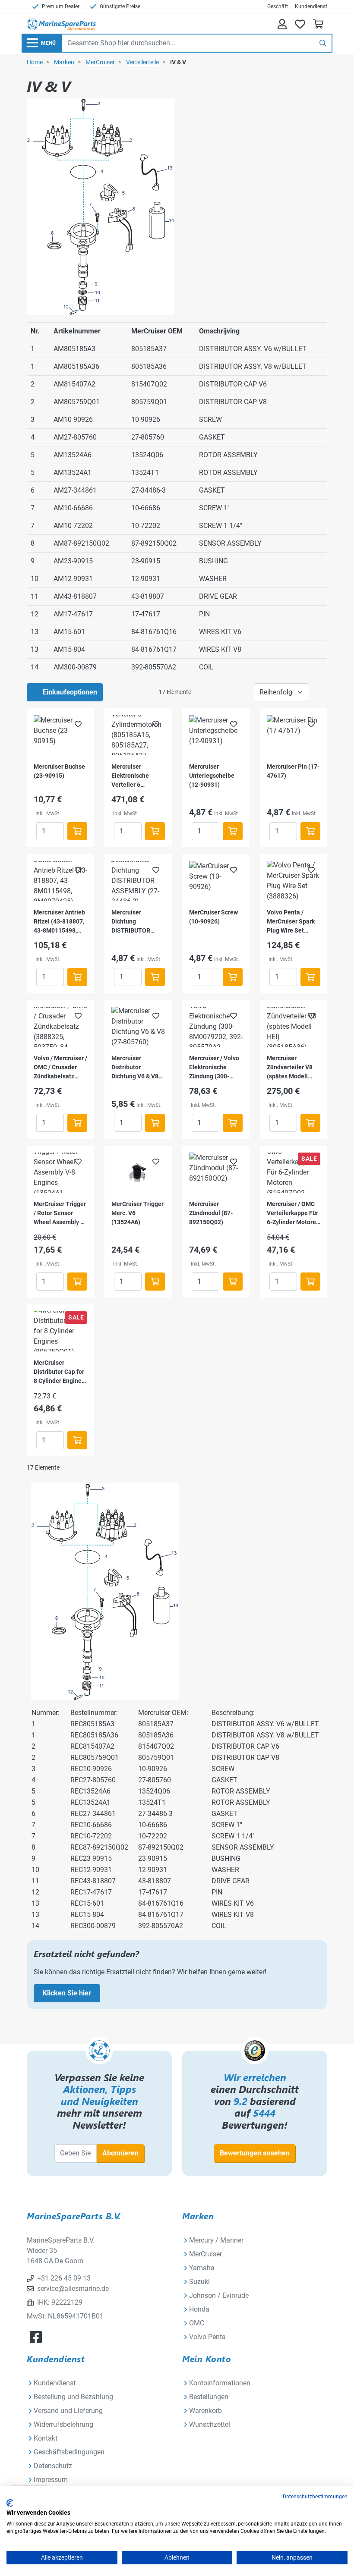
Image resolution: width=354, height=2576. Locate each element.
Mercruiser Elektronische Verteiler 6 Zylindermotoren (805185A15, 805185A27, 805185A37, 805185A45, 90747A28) (134, 776)
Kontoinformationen (220, 2383)
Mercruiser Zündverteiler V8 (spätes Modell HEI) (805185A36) (291, 1068)
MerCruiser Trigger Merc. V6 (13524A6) (137, 1213)
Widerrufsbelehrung (63, 2424)
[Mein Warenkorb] (318, 24)
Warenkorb (205, 2411)
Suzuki (199, 2282)
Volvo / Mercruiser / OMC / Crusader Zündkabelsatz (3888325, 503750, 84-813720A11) (60, 1068)
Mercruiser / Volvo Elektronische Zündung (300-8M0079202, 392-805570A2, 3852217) (214, 1068)
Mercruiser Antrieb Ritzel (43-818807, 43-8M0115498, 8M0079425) (59, 922)
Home (35, 62)
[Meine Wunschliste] (300, 24)
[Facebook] (36, 2337)
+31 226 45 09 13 (64, 2278)
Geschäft (278, 6)
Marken (64, 62)
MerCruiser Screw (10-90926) (213, 917)
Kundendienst (311, 6)
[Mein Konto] (282, 24)
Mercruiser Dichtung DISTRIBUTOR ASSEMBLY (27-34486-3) (133, 922)
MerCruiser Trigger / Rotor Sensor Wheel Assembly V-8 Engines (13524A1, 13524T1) (60, 1214)
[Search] (323, 43)
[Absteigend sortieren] (318, 692)
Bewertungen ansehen (255, 2153)
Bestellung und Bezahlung (73, 2397)
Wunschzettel (210, 2424)
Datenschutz (53, 2466)
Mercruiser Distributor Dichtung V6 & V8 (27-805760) (135, 1068)
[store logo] (61, 24)
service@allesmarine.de (73, 2289)
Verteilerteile (142, 62)
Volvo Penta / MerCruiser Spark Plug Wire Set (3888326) (291, 922)
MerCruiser (100, 62)
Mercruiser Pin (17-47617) (293, 771)
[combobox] (188, 43)
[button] (78, 724)
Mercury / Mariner (216, 2240)
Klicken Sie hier (67, 1993)
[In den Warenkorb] (77, 831)
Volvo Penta (207, 2337)
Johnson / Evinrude (219, 2295)
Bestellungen (209, 2397)
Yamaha (202, 2268)
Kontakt (46, 2438)
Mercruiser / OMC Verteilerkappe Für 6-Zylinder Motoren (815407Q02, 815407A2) (293, 1214)
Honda (199, 2309)
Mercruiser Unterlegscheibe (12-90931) (212, 776)
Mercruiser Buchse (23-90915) (59, 771)
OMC (197, 2323)
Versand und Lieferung (68, 2411)
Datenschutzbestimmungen (315, 2497)
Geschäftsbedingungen (69, 2452)
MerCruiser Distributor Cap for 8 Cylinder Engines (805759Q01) (59, 1372)
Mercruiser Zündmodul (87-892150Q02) (211, 1213)
